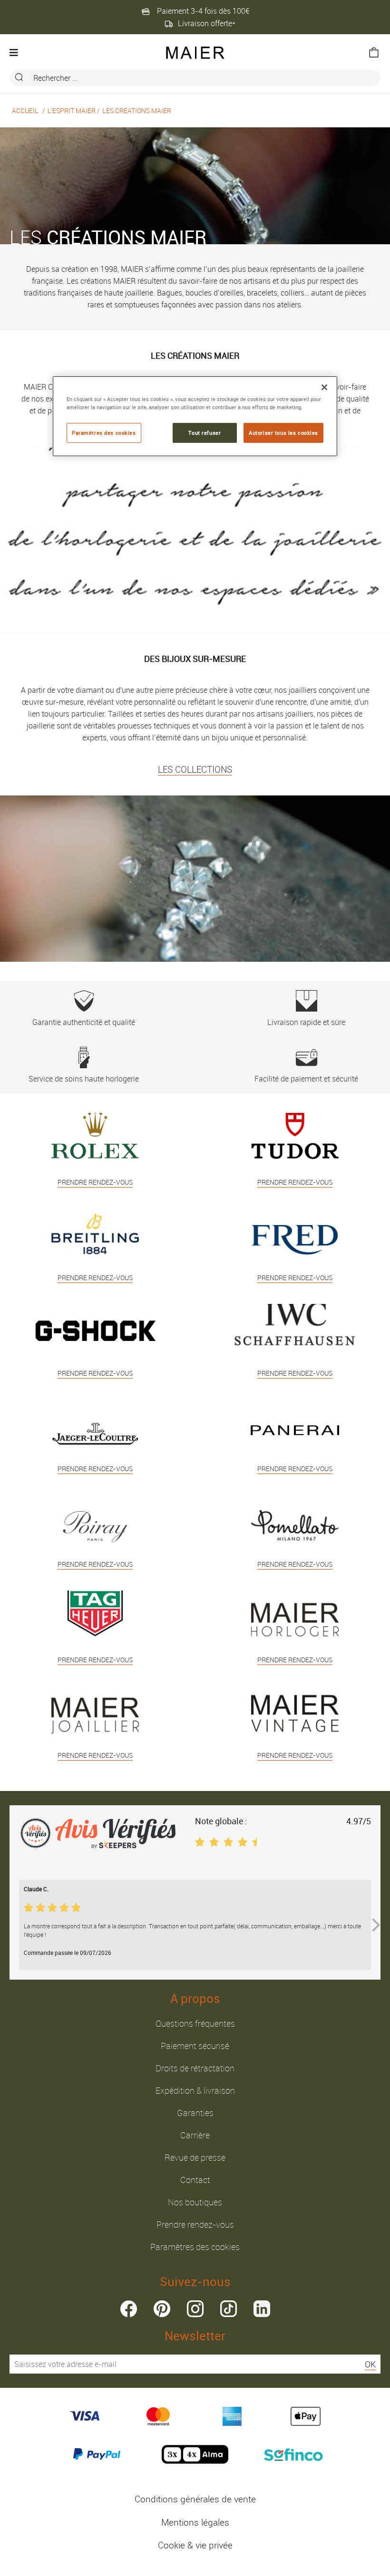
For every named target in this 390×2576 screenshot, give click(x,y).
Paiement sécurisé (195, 2046)
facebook (129, 2309)
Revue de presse (195, 2157)
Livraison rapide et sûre (306, 1022)
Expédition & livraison (195, 2090)
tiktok (229, 2309)
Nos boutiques (195, 2202)
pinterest (162, 2309)
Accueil (25, 110)
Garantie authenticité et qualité (84, 1022)
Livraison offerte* (207, 23)
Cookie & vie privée (195, 2545)
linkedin (262, 2309)
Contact (195, 2180)
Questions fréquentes (195, 2023)
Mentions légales (195, 2522)
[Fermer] (324, 387)
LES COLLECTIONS (195, 769)
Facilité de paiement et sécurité (306, 1079)
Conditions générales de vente (195, 2499)
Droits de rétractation (195, 2068)
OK (370, 2364)
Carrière (195, 2135)
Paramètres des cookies (195, 2247)
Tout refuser (205, 433)
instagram (195, 2309)
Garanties (195, 2113)
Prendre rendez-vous (195, 2224)
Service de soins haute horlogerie (84, 1079)
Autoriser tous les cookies (283, 433)
